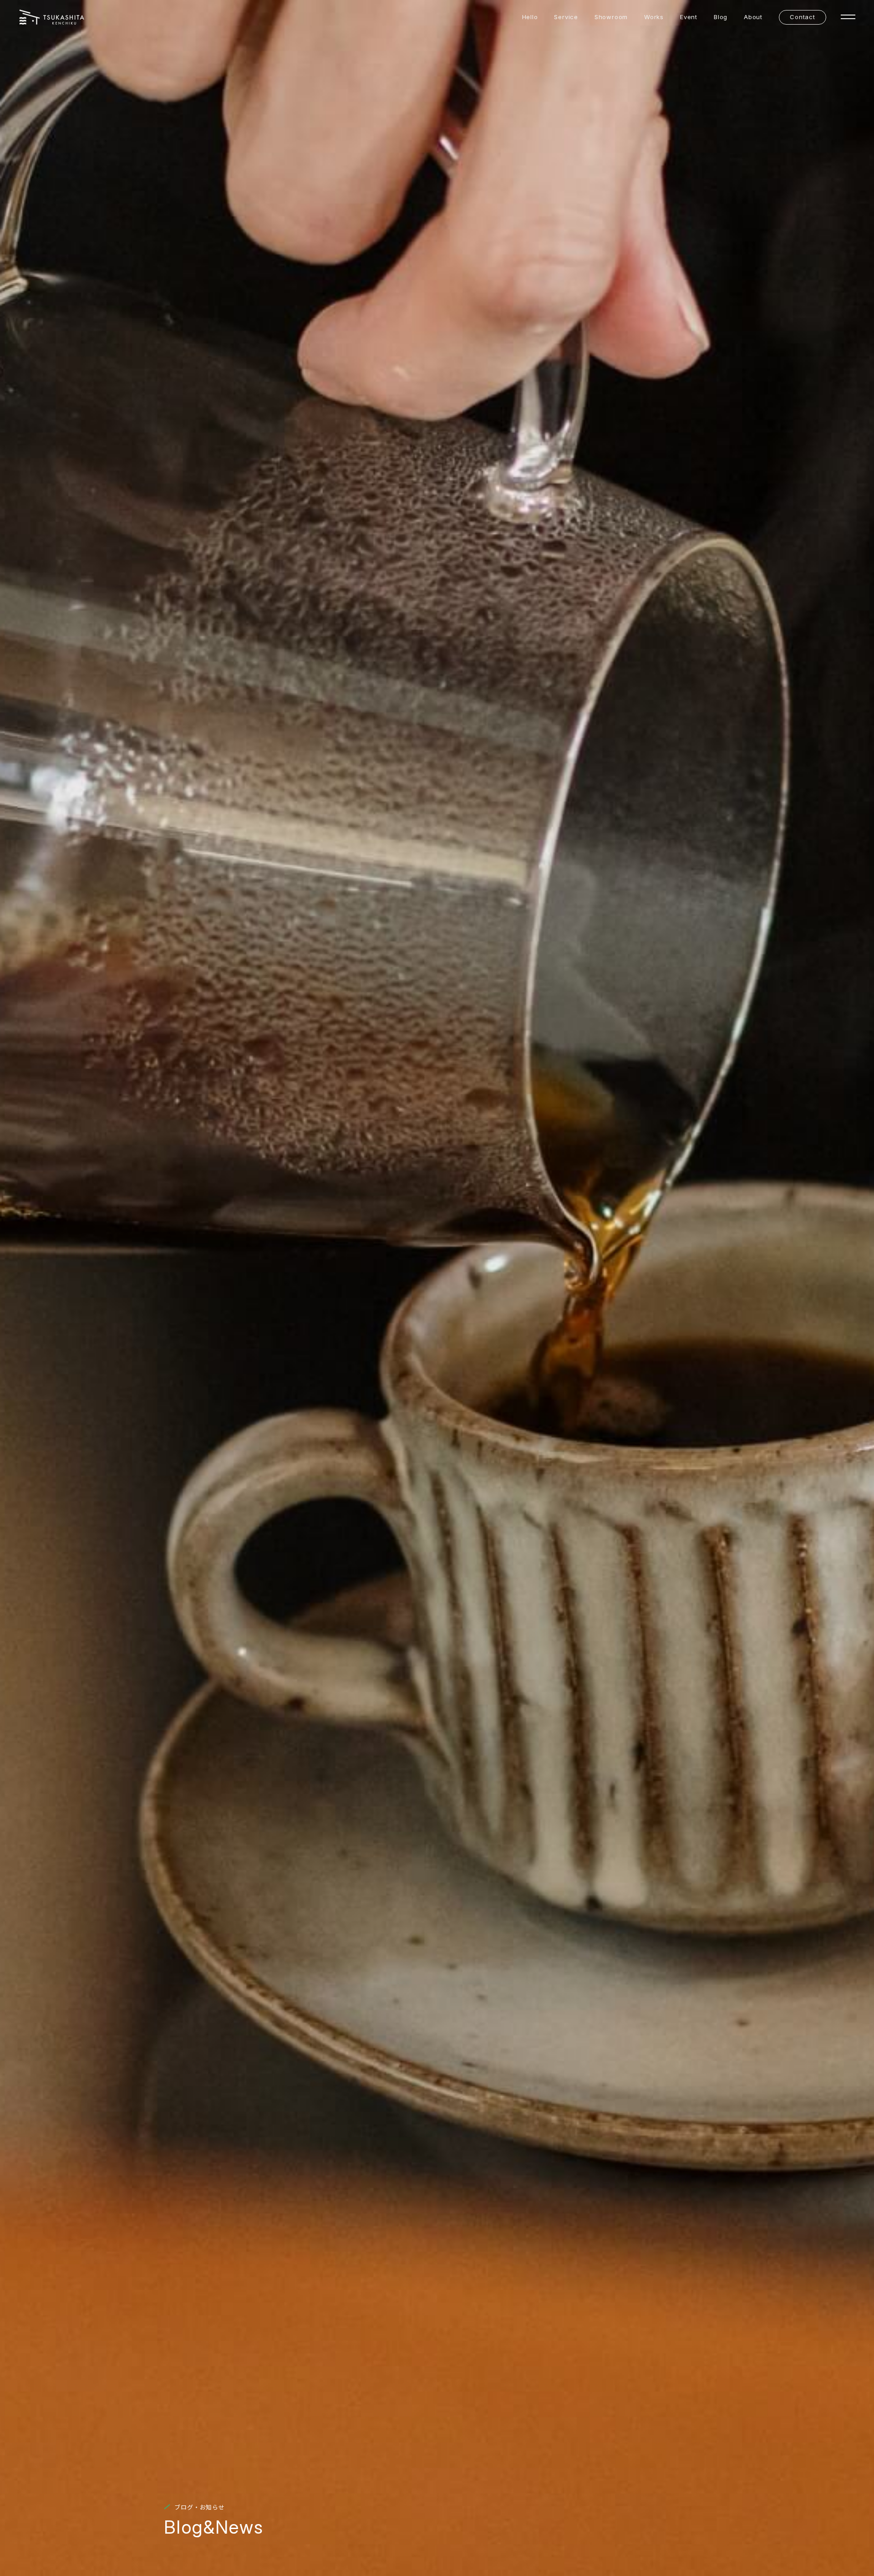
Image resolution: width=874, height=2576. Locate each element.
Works (654, 17)
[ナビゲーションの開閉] (848, 17)
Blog (721, 17)
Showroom (611, 17)
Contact (802, 17)
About (753, 17)
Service (566, 17)
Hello (530, 17)
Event (689, 17)
